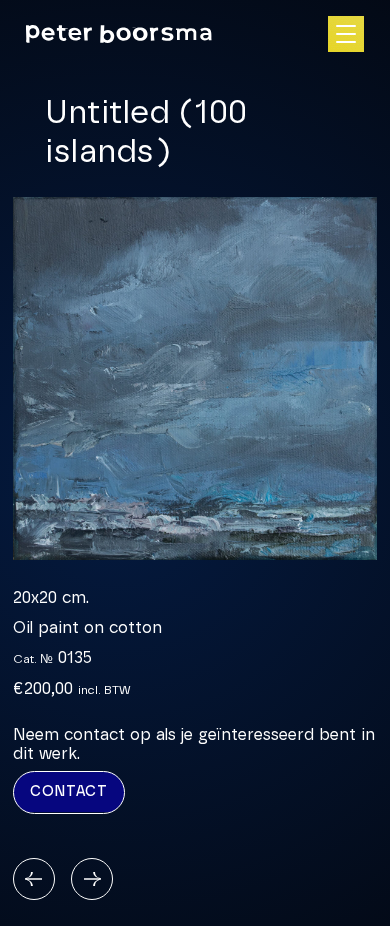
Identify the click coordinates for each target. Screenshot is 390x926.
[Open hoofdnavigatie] (346, 34)
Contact (69, 792)
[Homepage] (119, 34)
